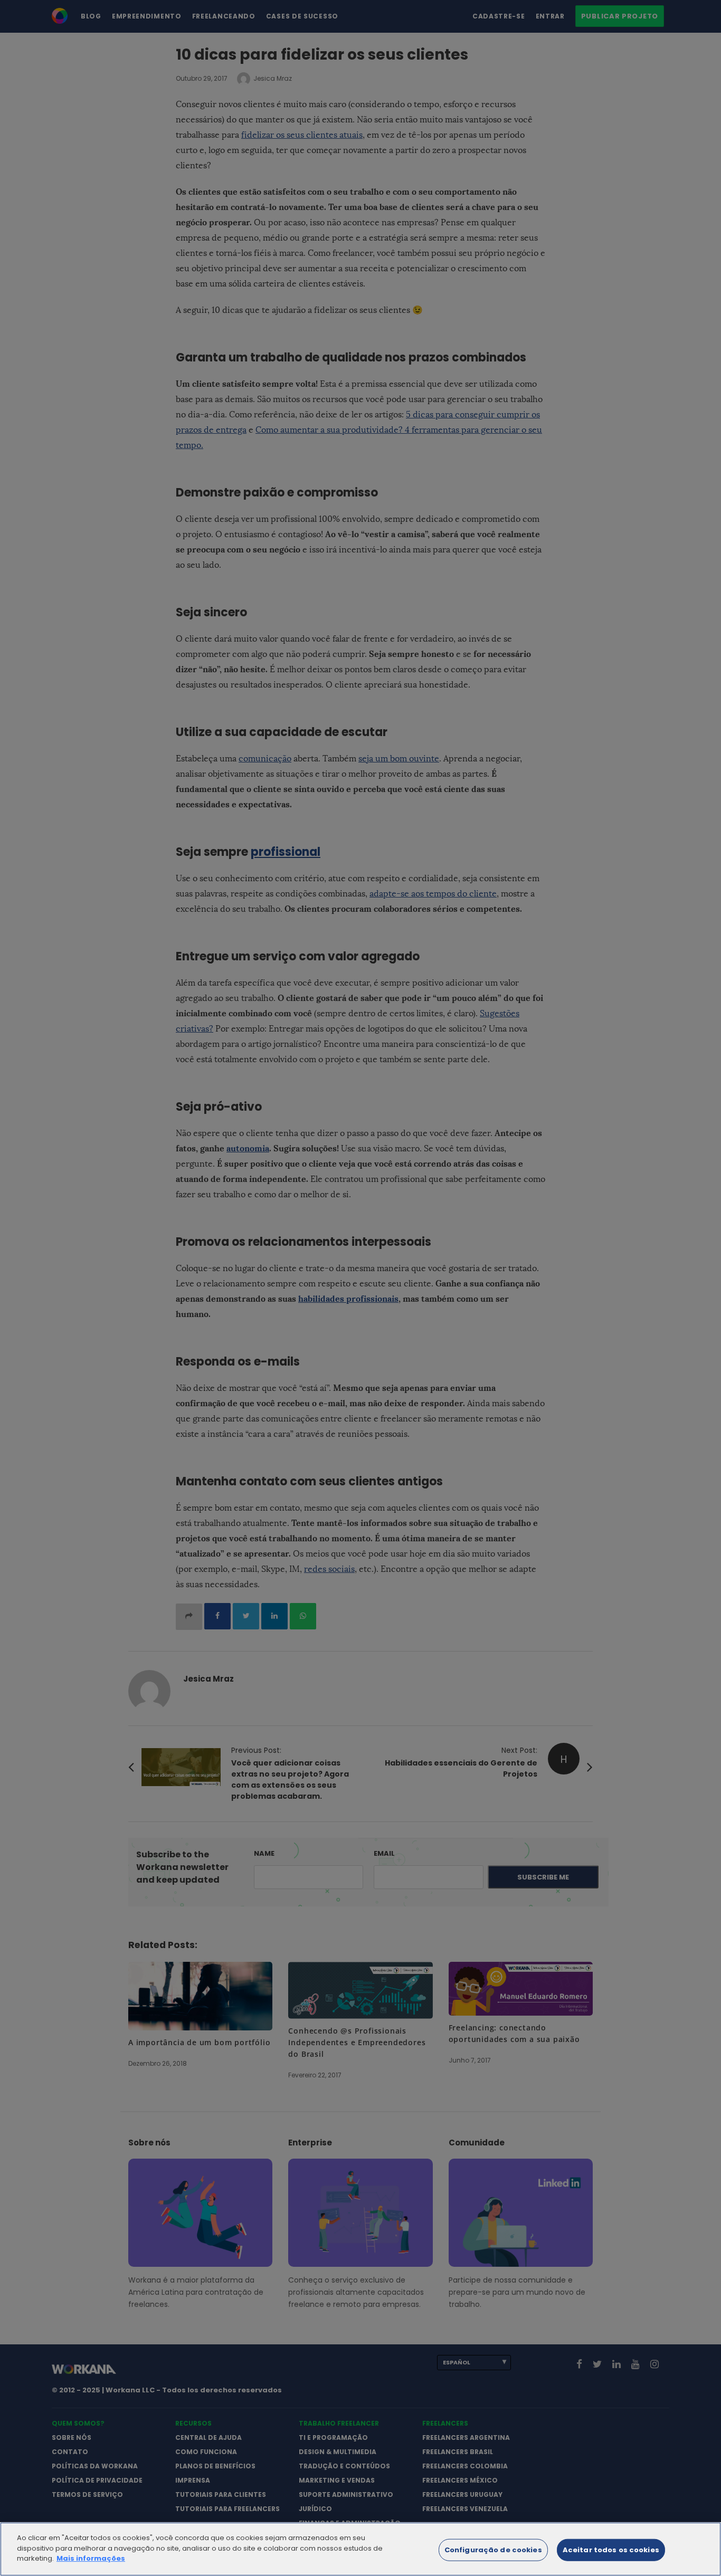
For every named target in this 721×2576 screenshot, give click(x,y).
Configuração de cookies (493, 2550)
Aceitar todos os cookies (611, 2550)
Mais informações (91, 2558)
